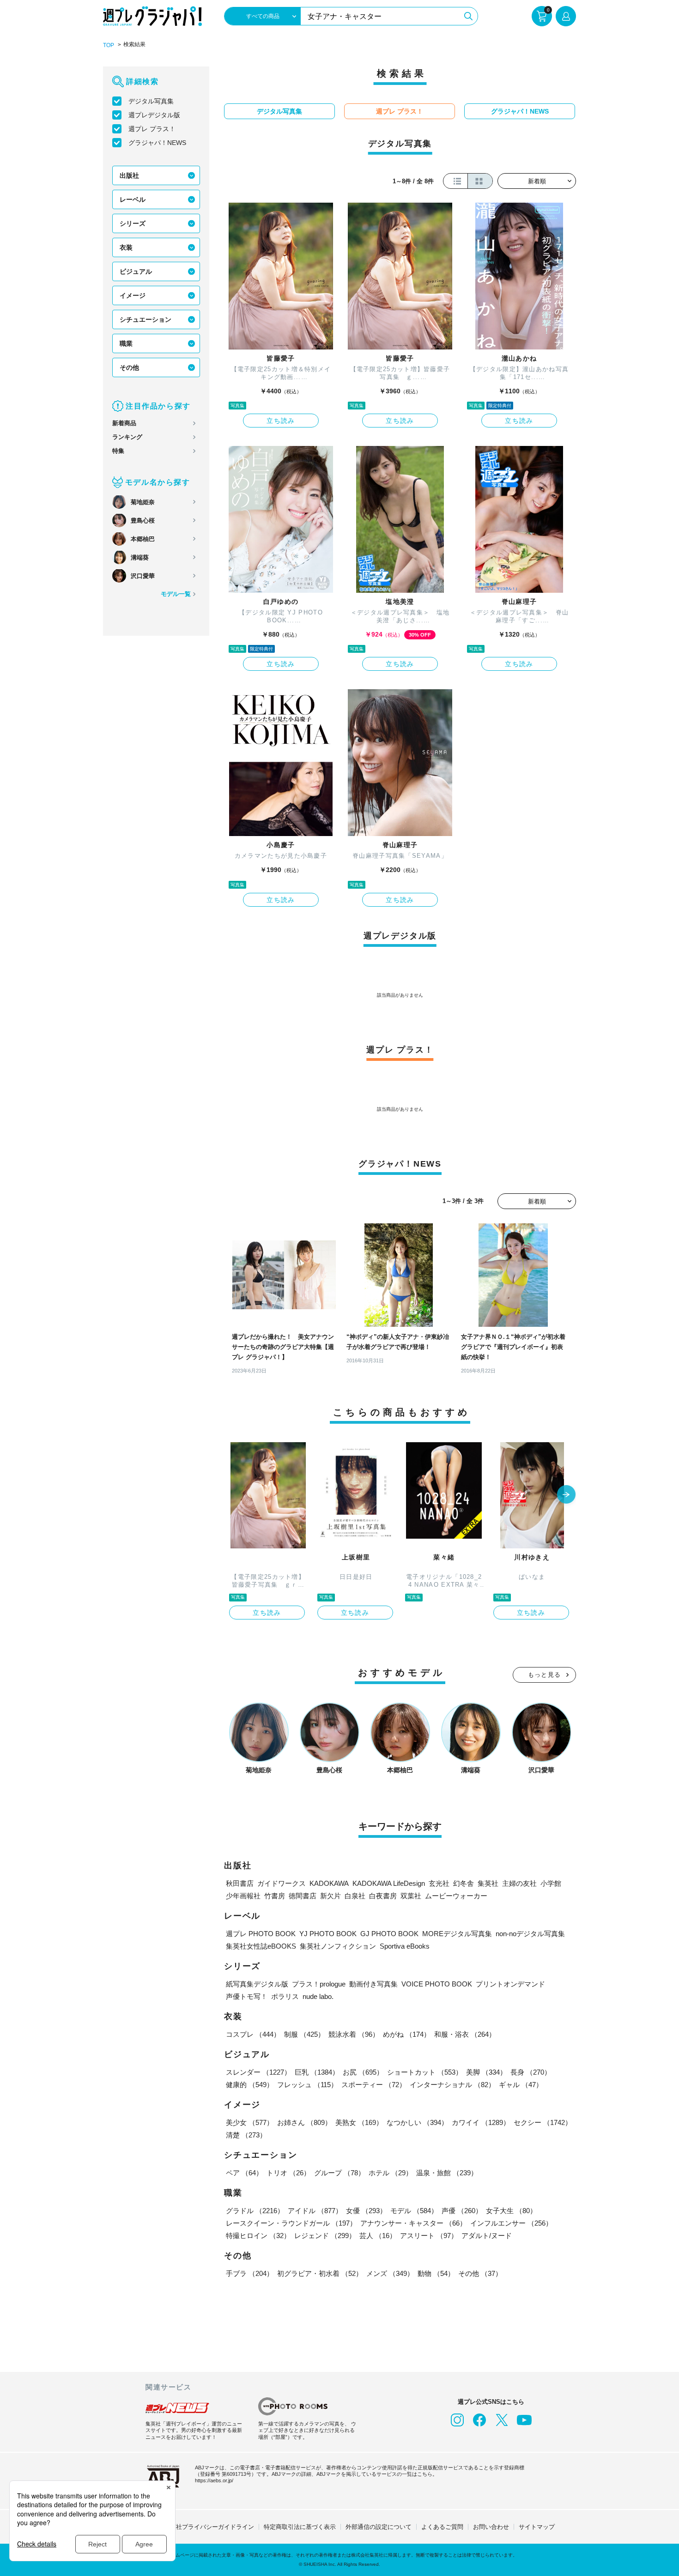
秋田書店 (240, 1883)
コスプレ (253, 2034)
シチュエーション (145, 319)
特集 (118, 451)
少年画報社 (243, 1896)
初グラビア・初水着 (320, 2273)
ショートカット (425, 2072)
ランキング (127, 437)
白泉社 (355, 1896)
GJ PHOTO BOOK (389, 1934)
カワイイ (481, 2122)
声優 (462, 2211)
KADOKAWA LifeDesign (389, 1883)
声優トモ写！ (247, 1996)
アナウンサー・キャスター (413, 2223)
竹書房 (275, 1896)
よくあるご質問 (442, 2527)
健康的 (250, 2085)
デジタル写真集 (151, 101)
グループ (339, 2173)
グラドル (255, 2211)
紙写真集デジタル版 (257, 1984)
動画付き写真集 (373, 1984)
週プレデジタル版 (154, 115)
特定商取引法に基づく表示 (300, 2527)
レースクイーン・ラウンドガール (291, 2223)
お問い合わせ (491, 2527)
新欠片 (330, 1896)
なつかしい (417, 2122)
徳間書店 (303, 1896)
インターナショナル (452, 2085)
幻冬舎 (464, 1883)
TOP (109, 45)
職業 (126, 343)
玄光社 (439, 1883)
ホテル (391, 2173)
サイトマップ (537, 2527)
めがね (407, 2034)
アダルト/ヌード (487, 2236)
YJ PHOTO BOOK (328, 1934)
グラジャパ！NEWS (157, 143)
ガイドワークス (282, 1883)
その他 (129, 367)
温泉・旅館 (447, 2173)
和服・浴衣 (465, 2034)
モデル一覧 (176, 594)
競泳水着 (354, 2034)
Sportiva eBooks (405, 1946)
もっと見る (545, 1675)
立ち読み (281, 421)
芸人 (378, 2236)
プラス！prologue (319, 1984)
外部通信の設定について (379, 2527)
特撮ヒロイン (258, 2236)
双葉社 (411, 1896)
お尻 (363, 2072)
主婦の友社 (519, 1883)
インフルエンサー (511, 2223)
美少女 (250, 2122)
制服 (304, 2034)
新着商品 (124, 423)
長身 (531, 2072)
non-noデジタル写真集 (530, 1934)
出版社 (129, 175)
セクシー (543, 2122)
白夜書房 (383, 1896)
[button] (566, 1495)
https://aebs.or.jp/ (214, 2480)
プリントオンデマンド (510, 1984)
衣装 (126, 247)
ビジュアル (136, 271)
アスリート (429, 2236)
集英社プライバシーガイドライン (209, 2527)
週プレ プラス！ (152, 129)
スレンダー (258, 2072)
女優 (366, 2211)
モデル (414, 2211)
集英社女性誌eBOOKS (261, 1946)
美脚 (486, 2072)
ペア (244, 2173)
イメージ (133, 295)
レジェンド (325, 2236)
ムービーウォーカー (456, 1896)
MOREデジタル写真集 (457, 1934)
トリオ (288, 2173)
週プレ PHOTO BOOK (261, 1934)
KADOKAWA (329, 1883)
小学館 (551, 1883)
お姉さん (304, 2122)
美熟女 (359, 2122)
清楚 (246, 2135)
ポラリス (285, 1996)
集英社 (488, 1883)
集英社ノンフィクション (338, 1946)
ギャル (521, 2085)
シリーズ (133, 223)
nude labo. (318, 1996)
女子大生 (511, 2211)
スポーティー (374, 2085)
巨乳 (317, 2072)
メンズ (390, 2273)
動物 (436, 2273)
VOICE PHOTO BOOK (437, 1984)
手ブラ (250, 2273)
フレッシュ (307, 2085)
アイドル (315, 2211)
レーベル (133, 199)
